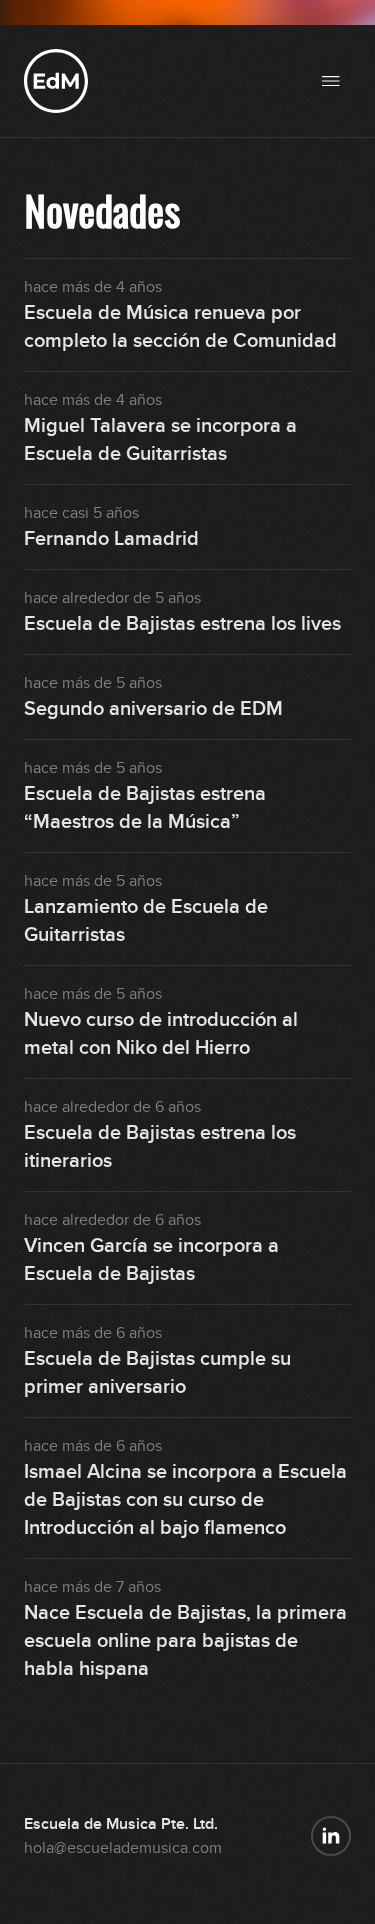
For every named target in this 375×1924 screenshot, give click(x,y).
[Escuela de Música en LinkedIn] (331, 1836)
